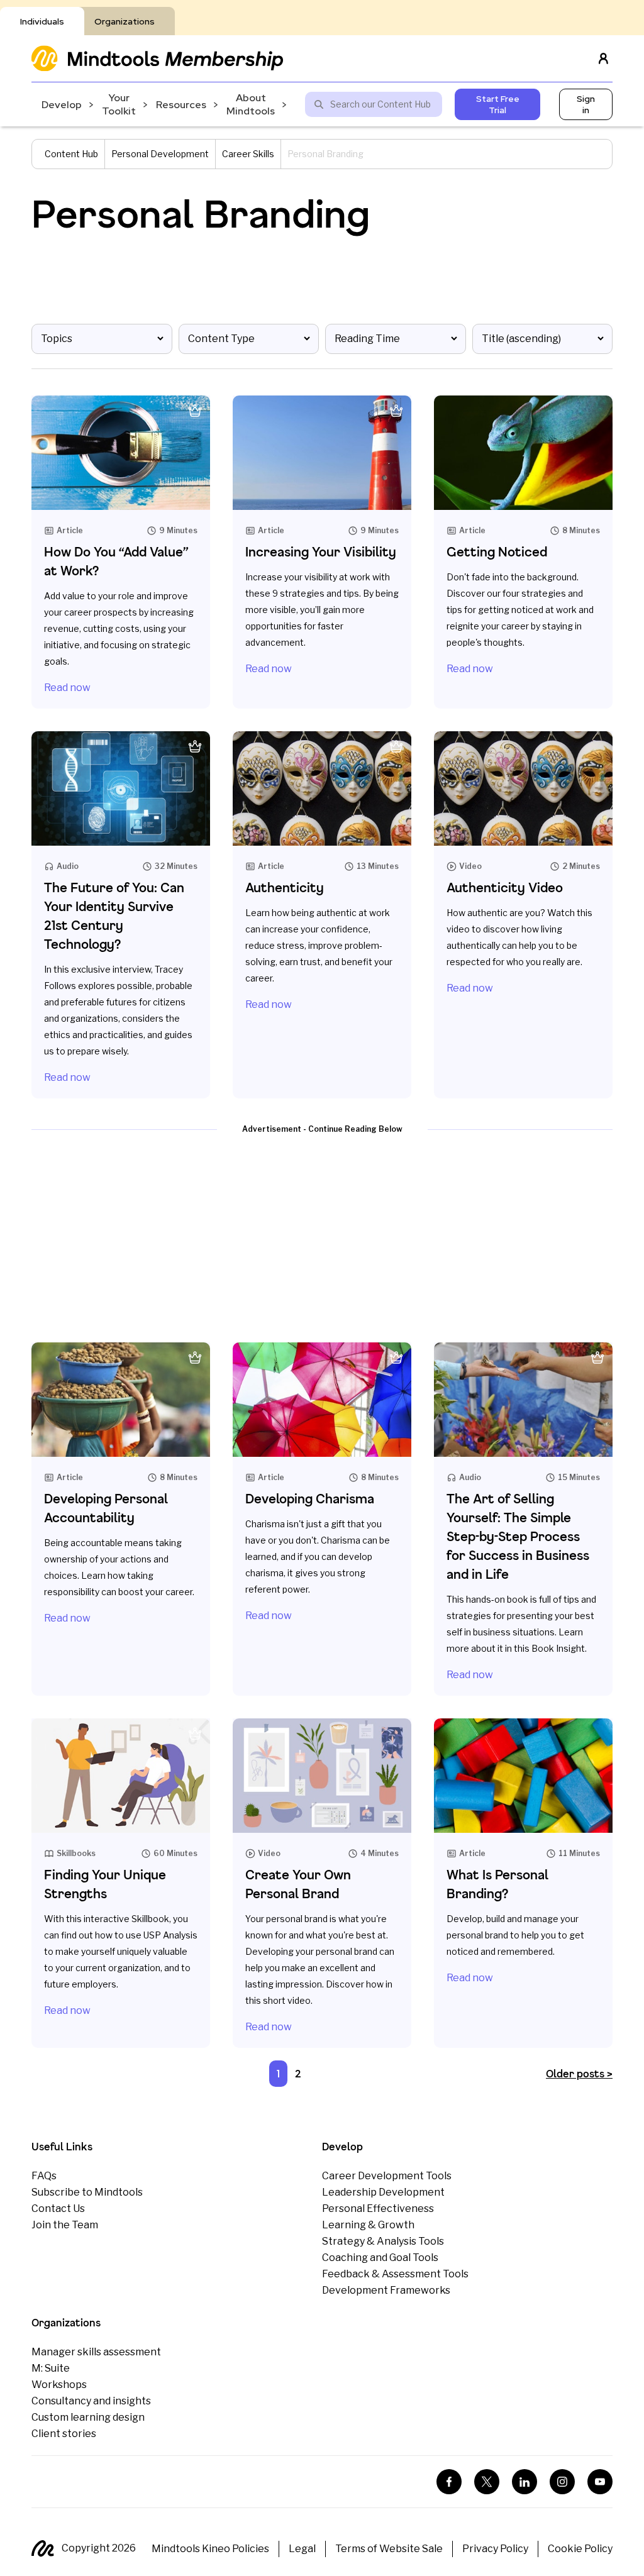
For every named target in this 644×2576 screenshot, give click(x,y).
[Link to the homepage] (157, 58)
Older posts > (579, 2073)
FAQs (44, 2176)
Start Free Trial (498, 104)
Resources (181, 105)
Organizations (125, 21)
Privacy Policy (495, 2549)
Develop (62, 105)
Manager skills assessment (96, 2352)
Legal (302, 2549)
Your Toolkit (119, 104)
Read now (67, 688)
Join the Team (65, 2225)
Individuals (42, 21)
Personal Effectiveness (378, 2208)
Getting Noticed (497, 552)
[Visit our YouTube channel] (600, 2482)
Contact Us (58, 2208)
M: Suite (51, 2368)
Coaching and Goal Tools (380, 2258)
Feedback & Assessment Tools (395, 2274)
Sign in (586, 104)
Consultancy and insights (91, 2401)
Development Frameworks (386, 2290)
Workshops (59, 2385)
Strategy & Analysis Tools (383, 2241)
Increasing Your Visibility (321, 552)
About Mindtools (251, 104)
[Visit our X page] (487, 2482)
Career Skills (248, 154)
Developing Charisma (310, 1499)
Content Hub (71, 154)
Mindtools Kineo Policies (210, 2549)
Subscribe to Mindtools (87, 2192)
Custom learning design (88, 2417)
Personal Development (160, 154)
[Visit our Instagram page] (562, 2482)
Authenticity (285, 887)
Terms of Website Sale (389, 2549)
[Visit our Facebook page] (449, 2482)
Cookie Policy (580, 2549)
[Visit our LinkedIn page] (525, 2482)
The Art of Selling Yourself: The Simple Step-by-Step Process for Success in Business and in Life (518, 1536)
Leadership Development (383, 2192)
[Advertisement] (322, 1232)
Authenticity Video (505, 887)
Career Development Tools (387, 2176)
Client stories (64, 2434)
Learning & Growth (368, 2225)
